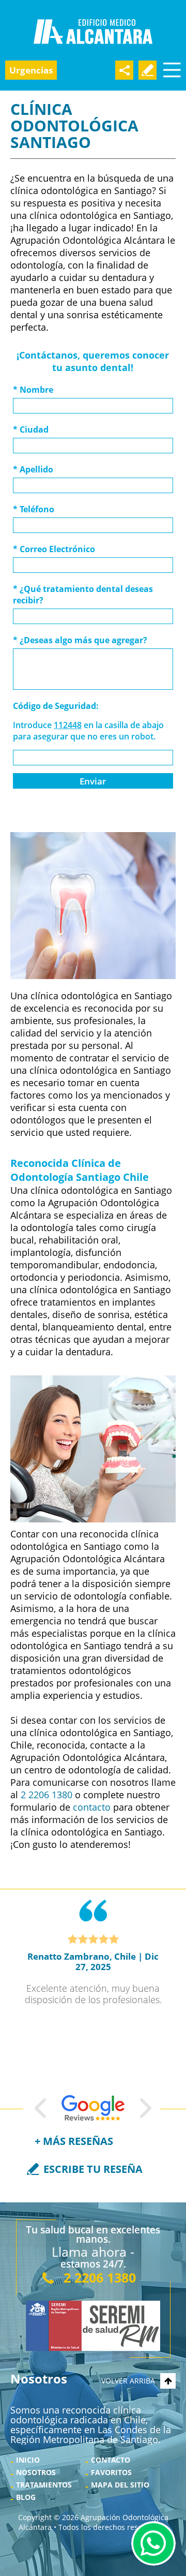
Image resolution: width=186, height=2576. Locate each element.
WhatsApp (153, 2543)
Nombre (33, 390)
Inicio (28, 2460)
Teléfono (34, 509)
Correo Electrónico (54, 549)
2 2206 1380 (47, 1795)
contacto (92, 1807)
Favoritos (111, 2472)
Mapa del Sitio (120, 2485)
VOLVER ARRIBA (128, 2381)
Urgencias (31, 70)
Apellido (33, 469)
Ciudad (31, 430)
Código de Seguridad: (56, 706)
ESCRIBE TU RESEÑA (93, 2169)
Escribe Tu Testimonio (148, 70)
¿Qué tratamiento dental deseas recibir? (83, 595)
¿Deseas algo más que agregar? (80, 640)
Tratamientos (44, 2485)
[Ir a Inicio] (93, 32)
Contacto (111, 2460)
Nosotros (36, 2472)
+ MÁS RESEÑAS (74, 2141)
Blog (26, 2497)
